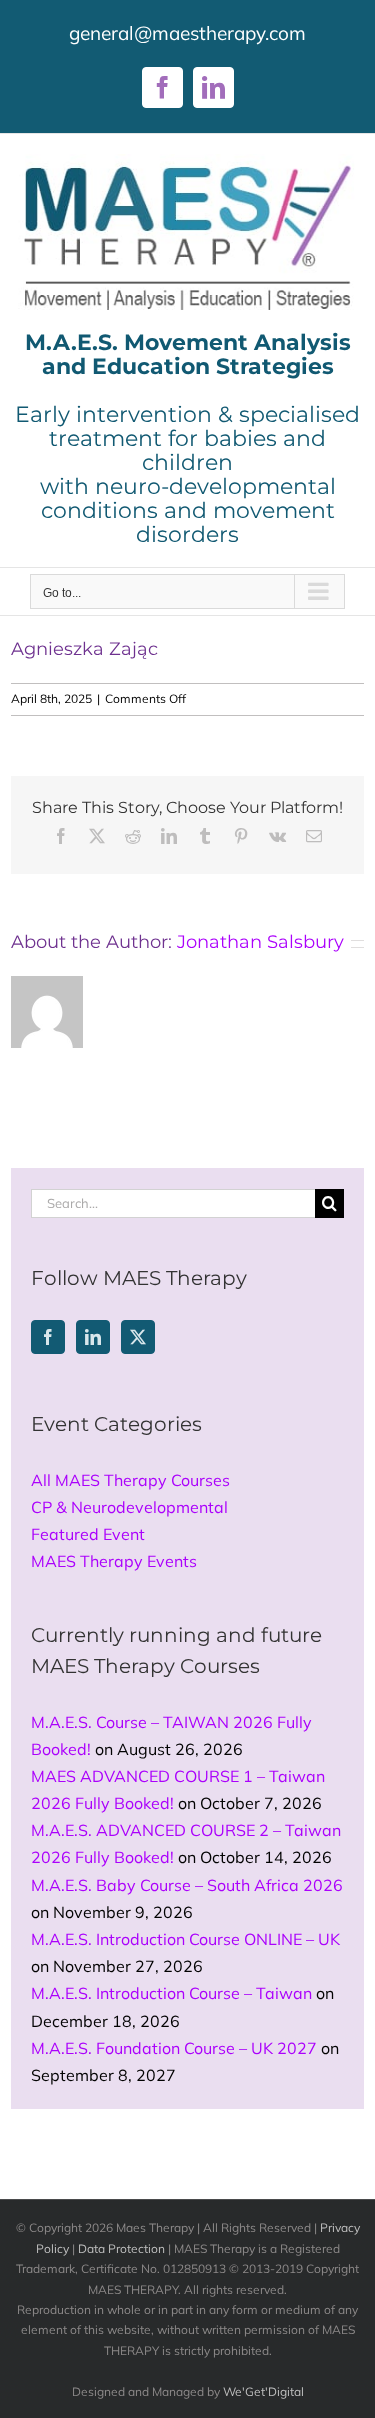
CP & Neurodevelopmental (129, 1507)
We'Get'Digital (263, 2391)
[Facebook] (48, 1337)
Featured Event (88, 1534)
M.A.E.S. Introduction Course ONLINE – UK (185, 1939)
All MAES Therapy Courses (130, 1480)
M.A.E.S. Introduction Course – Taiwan (171, 1993)
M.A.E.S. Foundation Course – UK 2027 (174, 2048)
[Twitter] (138, 1337)
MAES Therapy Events (114, 1561)
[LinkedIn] (93, 1337)
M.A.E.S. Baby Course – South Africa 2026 (187, 1885)
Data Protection (121, 2248)
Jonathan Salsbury (260, 942)
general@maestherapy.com (187, 33)
